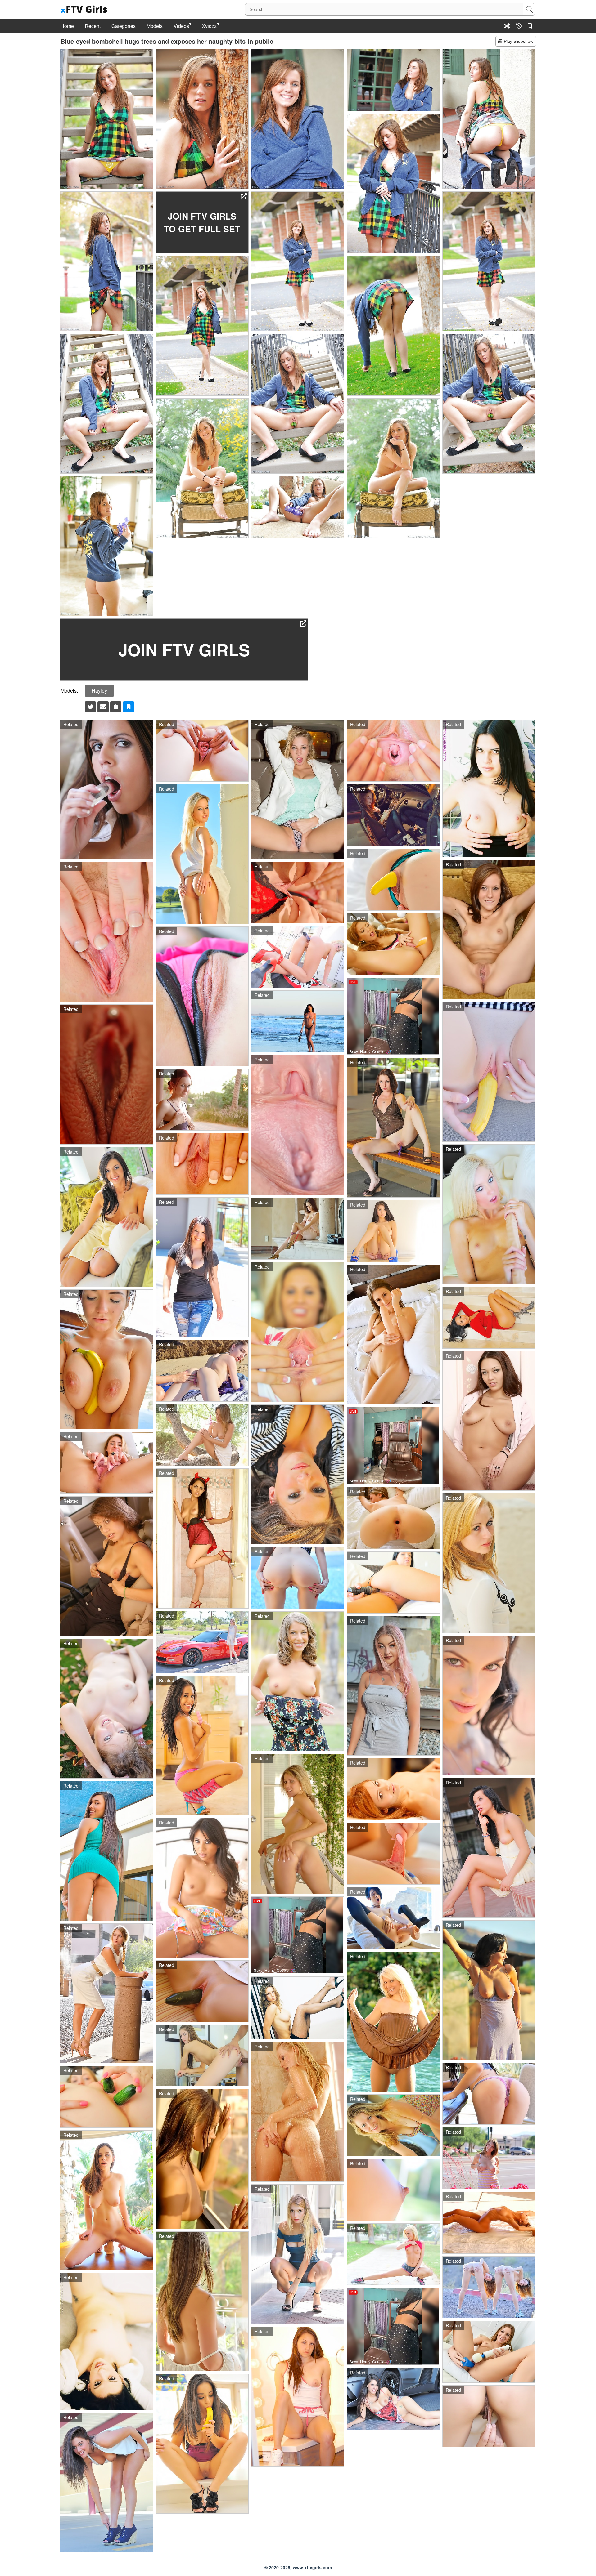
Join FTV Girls (184, 650)
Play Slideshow (519, 41)
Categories (124, 26)
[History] (519, 26)
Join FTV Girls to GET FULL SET (202, 222)
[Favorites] (531, 26)
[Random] (507, 26)
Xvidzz (209, 26)
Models (155, 26)
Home (67, 26)
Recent (93, 26)
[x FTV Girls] (85, 9)
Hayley (99, 691)
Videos (181, 26)
